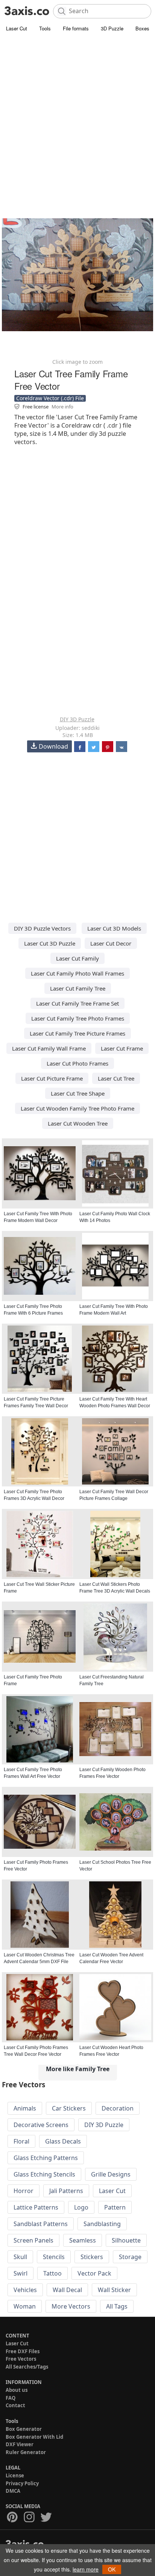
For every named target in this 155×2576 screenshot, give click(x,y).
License (15, 2475)
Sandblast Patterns (41, 2224)
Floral (21, 2141)
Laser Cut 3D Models (114, 928)
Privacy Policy (22, 2483)
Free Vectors (21, 2359)
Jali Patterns (66, 2191)
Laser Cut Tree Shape (78, 1093)
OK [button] (112, 2569)
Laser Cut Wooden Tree (78, 1123)
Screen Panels (33, 2240)
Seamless (83, 2240)
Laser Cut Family (77, 958)
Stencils (54, 2257)
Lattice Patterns (36, 2207)
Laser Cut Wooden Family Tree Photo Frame (77, 1108)
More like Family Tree (78, 2069)
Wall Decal (67, 2290)
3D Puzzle (112, 28)
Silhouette (126, 2240)
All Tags (117, 2306)
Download (53, 746)
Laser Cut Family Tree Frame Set (77, 1003)
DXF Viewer (20, 2444)
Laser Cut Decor (111, 943)
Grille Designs (111, 2174)
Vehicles (25, 2290)
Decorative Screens (41, 2125)
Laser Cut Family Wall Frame (49, 1048)
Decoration (118, 2108)
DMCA (13, 2491)
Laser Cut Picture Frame (52, 1078)
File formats (76, 28)
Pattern (115, 2207)
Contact (15, 2405)
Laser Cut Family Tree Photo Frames (78, 1018)
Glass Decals (63, 2141)
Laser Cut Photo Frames (77, 1063)
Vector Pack (94, 2273)
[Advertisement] (77, 115)
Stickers (92, 2257)
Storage (130, 2257)
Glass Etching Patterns (46, 2158)
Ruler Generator (26, 2452)
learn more (86, 2569)
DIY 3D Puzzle (77, 719)
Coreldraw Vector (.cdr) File (50, 398)
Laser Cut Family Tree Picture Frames (77, 1033)
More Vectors (71, 2306)
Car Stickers (69, 2108)
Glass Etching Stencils (44, 2174)
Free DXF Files (23, 2351)
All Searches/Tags (27, 2367)
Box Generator (24, 2429)
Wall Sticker (114, 2290)
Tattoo (52, 2273)
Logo (81, 2207)
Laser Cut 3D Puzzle (50, 943)
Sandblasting (102, 2224)
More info (62, 407)
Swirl (21, 2273)
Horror (24, 2191)
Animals (25, 2108)
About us (17, 2390)
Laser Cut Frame (122, 1048)
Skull (20, 2257)
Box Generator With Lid (34, 2437)
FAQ (11, 2398)
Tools (45, 28)
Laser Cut (17, 28)
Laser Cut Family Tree (78, 988)
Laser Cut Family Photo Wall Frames (77, 973)
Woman (25, 2306)
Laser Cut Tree (116, 1078)
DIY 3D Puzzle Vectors (42, 928)
